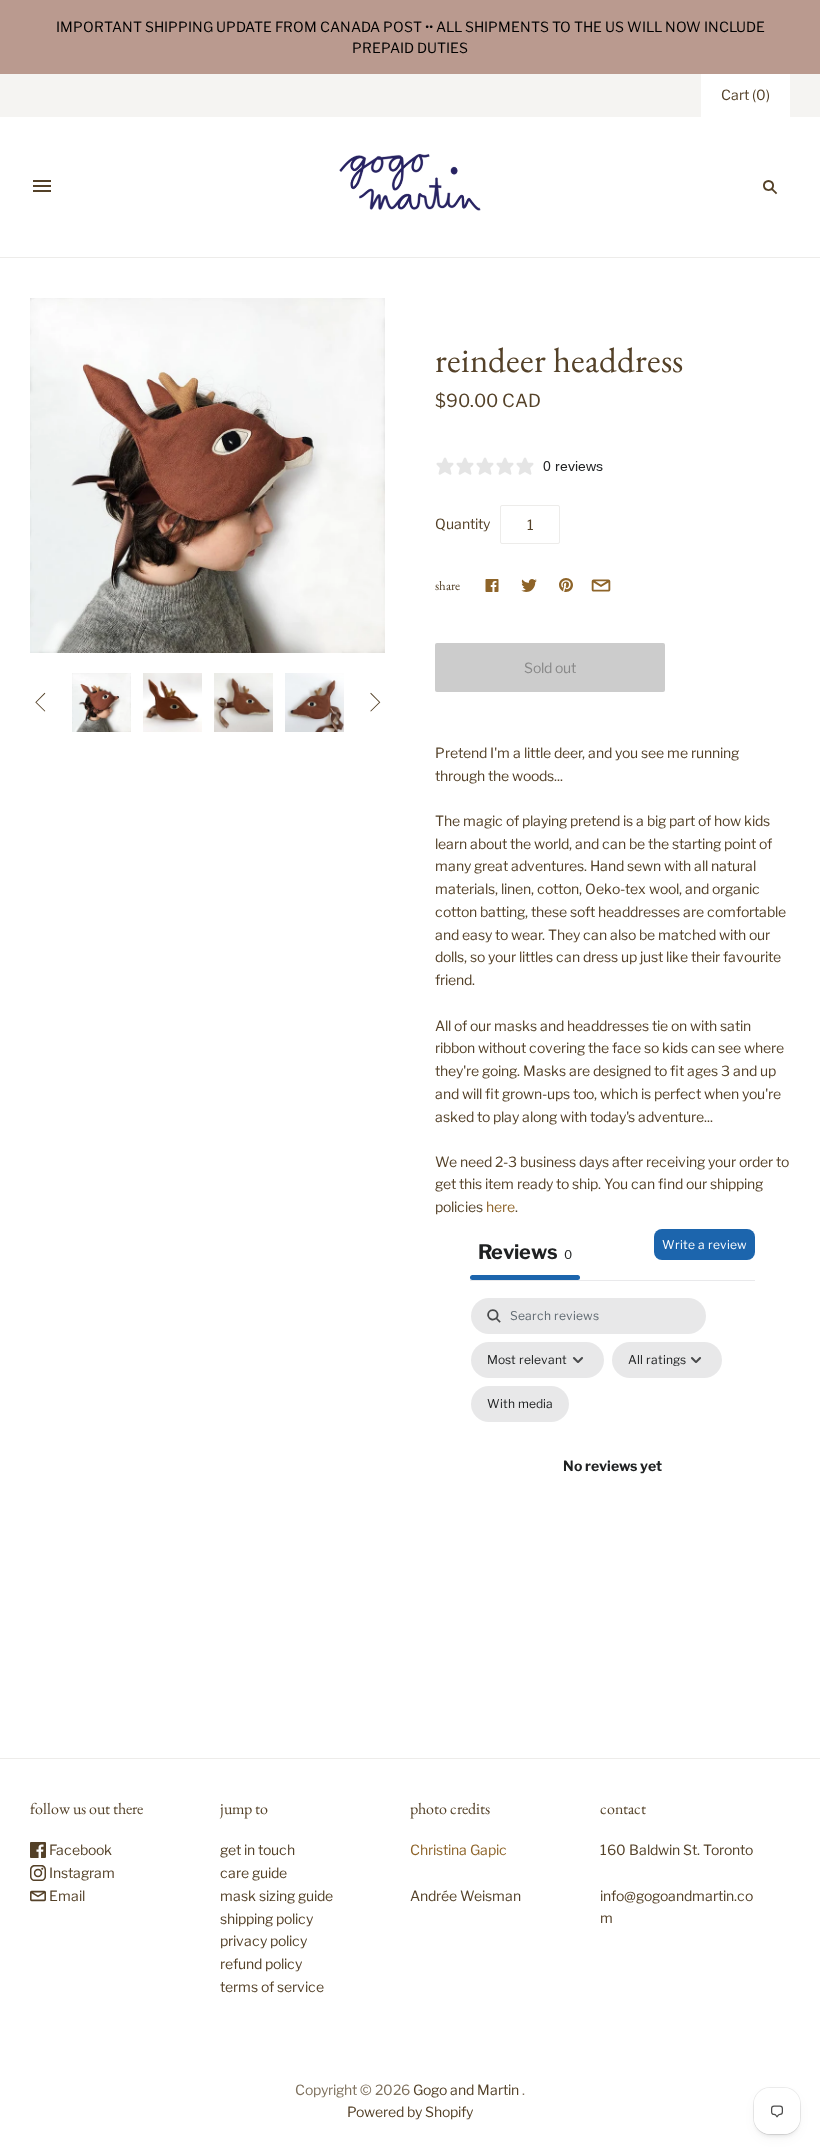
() (745, 94)
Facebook (79, 1849)
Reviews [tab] (525, 1252)
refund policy (261, 1963)
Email (65, 1895)
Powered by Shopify (410, 2111)
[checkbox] (520, 1404)
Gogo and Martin (466, 2089)
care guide (253, 1872)
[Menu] (42, 187)
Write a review (704, 1244)
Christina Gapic (458, 1849)
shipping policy (266, 1918)
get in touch (257, 1849)
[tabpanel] (612, 1489)
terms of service (272, 1986)
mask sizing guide (276, 1895)
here (500, 1206)
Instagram (80, 1872)
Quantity (462, 523)
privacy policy (263, 1940)
